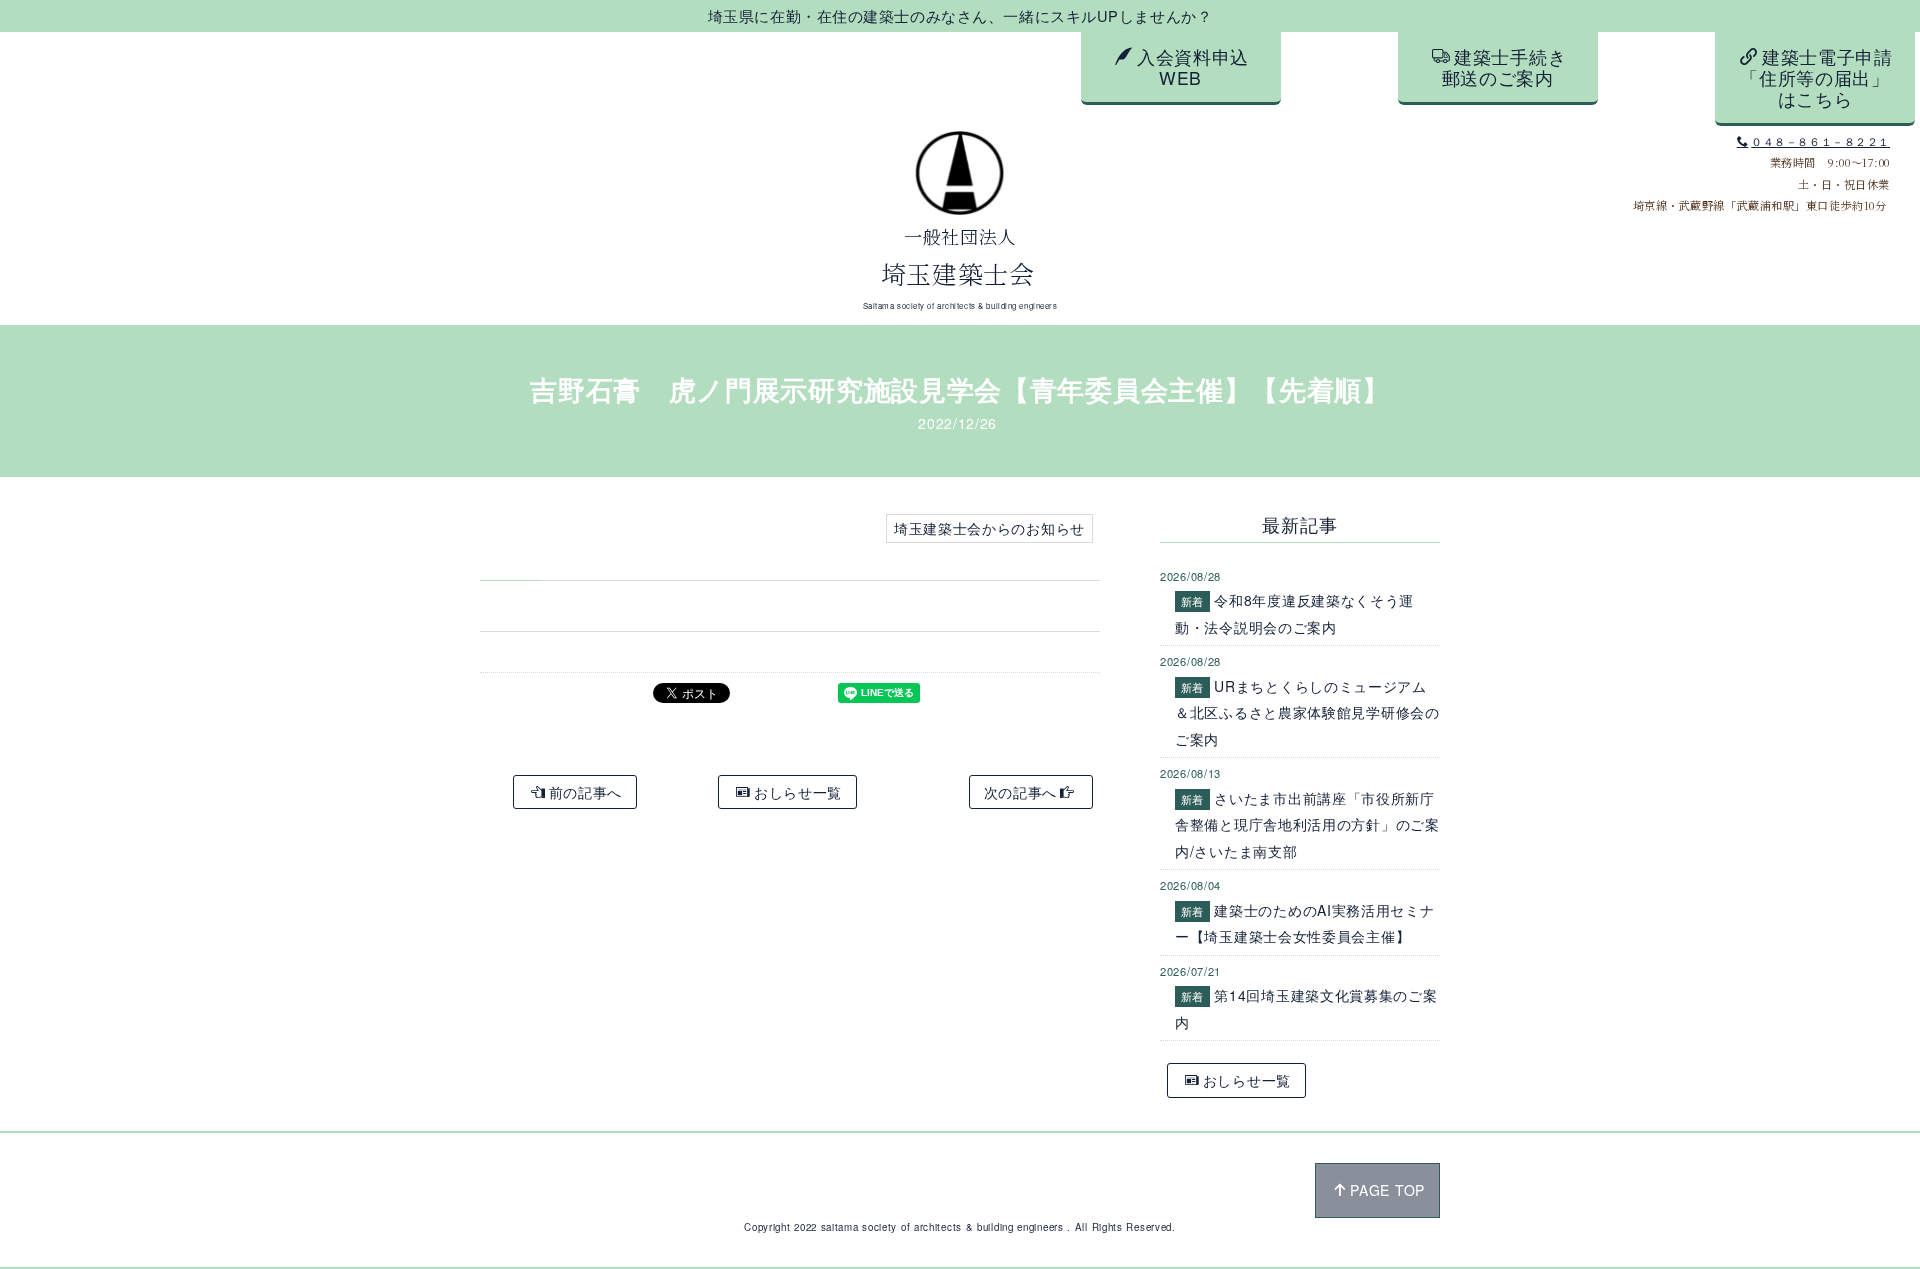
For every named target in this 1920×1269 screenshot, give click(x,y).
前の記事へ (586, 792)
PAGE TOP (1387, 1190)
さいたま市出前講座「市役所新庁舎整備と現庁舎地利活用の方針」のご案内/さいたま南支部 (1307, 824)
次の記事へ (1021, 792)
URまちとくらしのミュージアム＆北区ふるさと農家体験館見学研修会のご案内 (1307, 712)
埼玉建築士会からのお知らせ (989, 528)
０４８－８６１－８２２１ (1820, 141)
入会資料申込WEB (1193, 67)
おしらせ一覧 (798, 792)
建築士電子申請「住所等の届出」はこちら (1816, 77)
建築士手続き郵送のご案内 (1504, 67)
